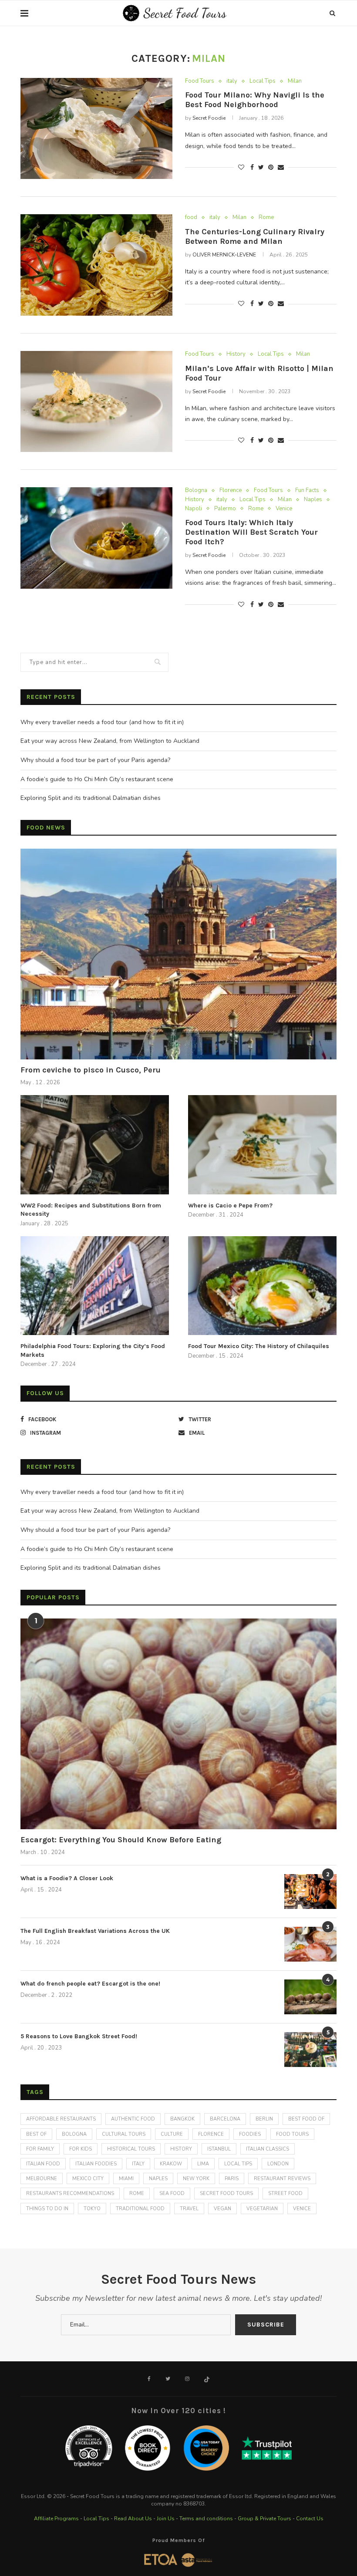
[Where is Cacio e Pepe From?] (262, 1145)
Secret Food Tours (226, 2193)
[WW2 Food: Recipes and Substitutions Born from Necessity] (95, 1145)
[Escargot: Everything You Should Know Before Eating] (178, 1724)
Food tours (292, 2134)
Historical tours (131, 2149)
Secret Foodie (209, 118)
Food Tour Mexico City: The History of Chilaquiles (259, 1346)
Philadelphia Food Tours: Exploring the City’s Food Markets (93, 1350)
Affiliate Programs (56, 2519)
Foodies (250, 2134)
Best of (36, 2134)
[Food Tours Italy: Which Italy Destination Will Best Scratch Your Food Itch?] (96, 538)
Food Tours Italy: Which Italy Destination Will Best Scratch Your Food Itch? (251, 532)
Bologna (196, 491)
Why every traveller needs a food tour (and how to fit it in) (102, 722)
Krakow (171, 2164)
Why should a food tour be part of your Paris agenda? (95, 760)
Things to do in (47, 2209)
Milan (295, 81)
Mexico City (88, 2179)
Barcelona (225, 2119)
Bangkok (182, 2119)
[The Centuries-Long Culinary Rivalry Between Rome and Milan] (96, 265)
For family (40, 2149)
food (191, 218)
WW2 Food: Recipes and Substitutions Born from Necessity (91, 1210)
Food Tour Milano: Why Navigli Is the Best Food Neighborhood (255, 100)
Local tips (238, 2164)
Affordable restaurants (61, 2119)
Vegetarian (262, 2209)
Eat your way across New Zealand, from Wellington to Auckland (110, 741)
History (236, 354)
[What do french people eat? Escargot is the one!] (310, 1997)
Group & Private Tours (264, 2519)
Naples (313, 500)
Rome (266, 218)
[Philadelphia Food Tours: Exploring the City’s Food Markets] (95, 1286)
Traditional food (140, 2209)
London (278, 2164)
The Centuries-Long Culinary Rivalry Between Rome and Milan (255, 236)
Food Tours (200, 81)
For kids (81, 2149)
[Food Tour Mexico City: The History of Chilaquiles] (262, 1286)
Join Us (166, 2519)
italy (232, 81)
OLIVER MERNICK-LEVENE (224, 255)
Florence (231, 491)
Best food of (306, 2119)
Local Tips (263, 81)
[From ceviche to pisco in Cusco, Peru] (178, 954)
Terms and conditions (206, 2519)
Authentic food (133, 2119)
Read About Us (133, 2519)
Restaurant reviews (282, 2179)
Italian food (43, 2164)
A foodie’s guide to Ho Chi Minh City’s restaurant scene (97, 779)
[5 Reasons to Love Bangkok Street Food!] (310, 2050)
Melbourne (42, 2179)
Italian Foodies (96, 2164)
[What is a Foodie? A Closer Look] (310, 1892)
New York (196, 2179)
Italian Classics (268, 2149)
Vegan (222, 2209)
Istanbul (219, 2149)
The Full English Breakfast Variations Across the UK (95, 1931)
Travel (189, 2209)
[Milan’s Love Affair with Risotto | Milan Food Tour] (96, 402)
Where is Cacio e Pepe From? (230, 1205)
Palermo (225, 509)
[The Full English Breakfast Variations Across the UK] (310, 1944)
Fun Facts (307, 491)
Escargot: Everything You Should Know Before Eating (121, 1840)
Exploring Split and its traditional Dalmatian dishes (91, 798)
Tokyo (92, 2209)
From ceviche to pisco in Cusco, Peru (91, 1070)
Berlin (264, 2119)
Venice (284, 509)
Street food (285, 2193)
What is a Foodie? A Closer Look (67, 1878)
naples (158, 2179)
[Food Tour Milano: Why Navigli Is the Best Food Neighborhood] (96, 129)
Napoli (194, 509)
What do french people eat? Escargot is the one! (90, 1984)
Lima (203, 2164)
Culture (172, 2134)
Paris (232, 2179)
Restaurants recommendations (70, 2193)
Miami (126, 2179)
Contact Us (310, 2519)
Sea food (172, 2193)
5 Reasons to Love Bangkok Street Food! (79, 2036)
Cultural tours (124, 2134)
